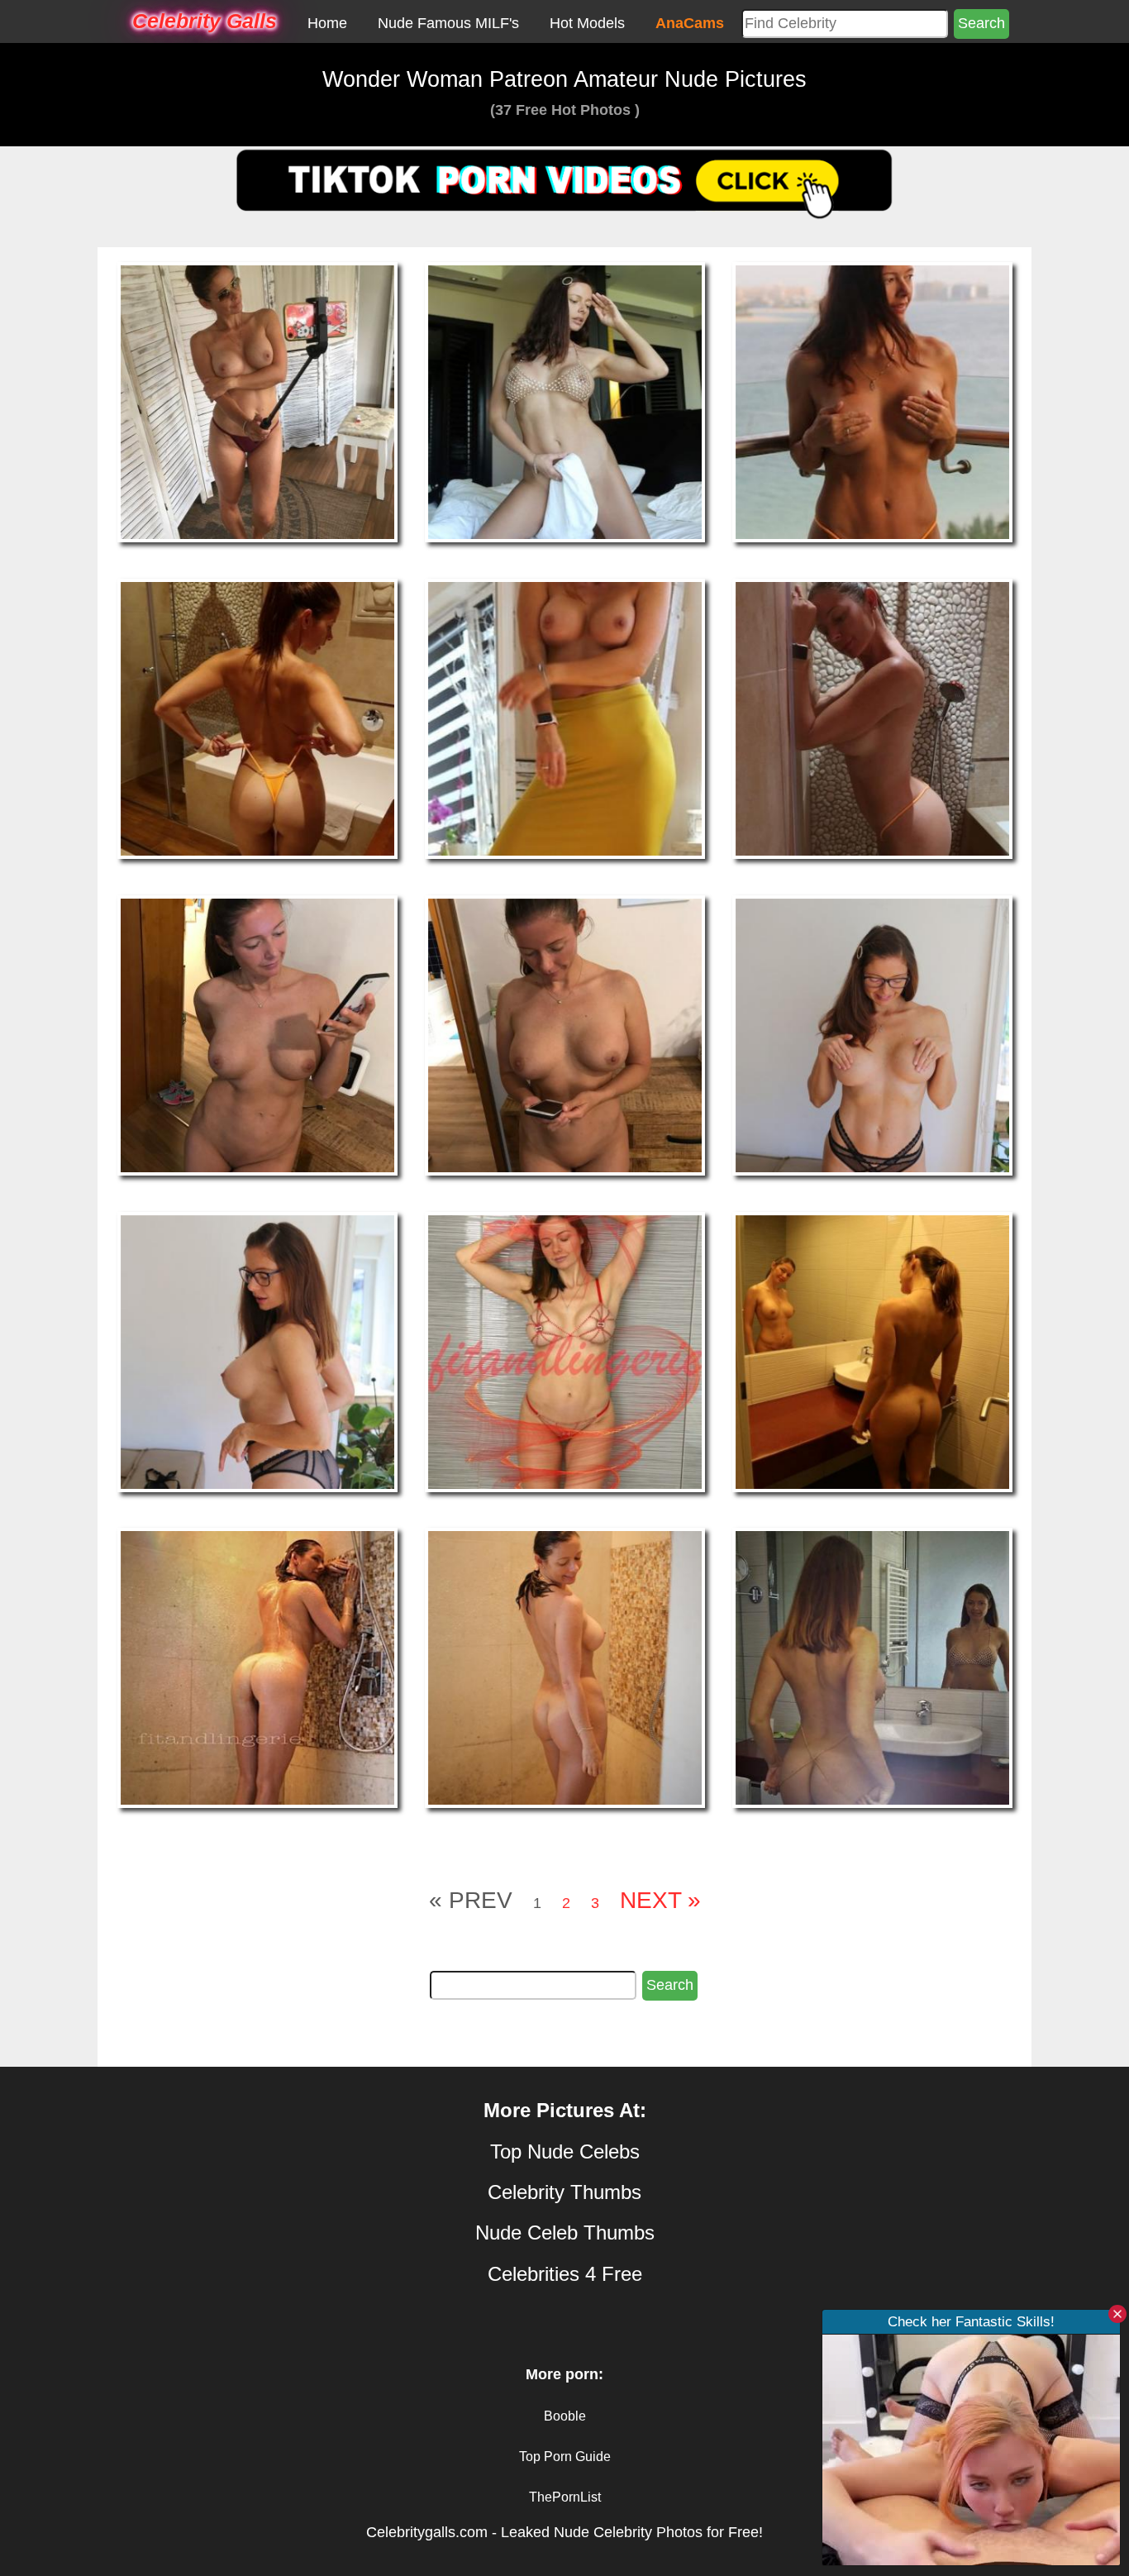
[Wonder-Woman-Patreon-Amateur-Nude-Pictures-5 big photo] (872, 718)
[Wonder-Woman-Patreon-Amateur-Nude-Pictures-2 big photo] (872, 402)
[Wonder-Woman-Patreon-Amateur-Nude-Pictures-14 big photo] (872, 1667)
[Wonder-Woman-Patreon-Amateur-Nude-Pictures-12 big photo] (257, 1667)
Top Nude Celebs (565, 2151)
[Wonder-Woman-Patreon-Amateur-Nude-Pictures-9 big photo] (257, 1351)
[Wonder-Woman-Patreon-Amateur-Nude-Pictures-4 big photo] (565, 718)
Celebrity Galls (205, 21)
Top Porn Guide (565, 2457)
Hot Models (587, 23)
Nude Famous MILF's (448, 23)
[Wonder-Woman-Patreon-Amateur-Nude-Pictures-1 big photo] (565, 402)
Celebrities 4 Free (565, 2274)
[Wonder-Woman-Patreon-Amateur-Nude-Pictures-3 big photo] (257, 718)
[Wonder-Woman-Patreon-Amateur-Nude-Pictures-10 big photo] (565, 1351)
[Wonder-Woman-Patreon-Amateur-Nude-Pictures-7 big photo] (565, 1034)
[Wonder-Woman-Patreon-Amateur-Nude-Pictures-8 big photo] (872, 1034)
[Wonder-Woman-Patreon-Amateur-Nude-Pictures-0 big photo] (257, 402)
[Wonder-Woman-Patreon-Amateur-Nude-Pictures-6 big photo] (257, 1034)
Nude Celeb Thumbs (565, 2233)
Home (327, 23)
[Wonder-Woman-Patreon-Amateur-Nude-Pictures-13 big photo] (565, 1667)
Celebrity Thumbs (564, 2192)
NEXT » (660, 1900)
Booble (565, 2416)
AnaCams (690, 23)
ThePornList (565, 2497)
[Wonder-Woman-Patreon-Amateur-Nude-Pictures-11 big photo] (872, 1351)
